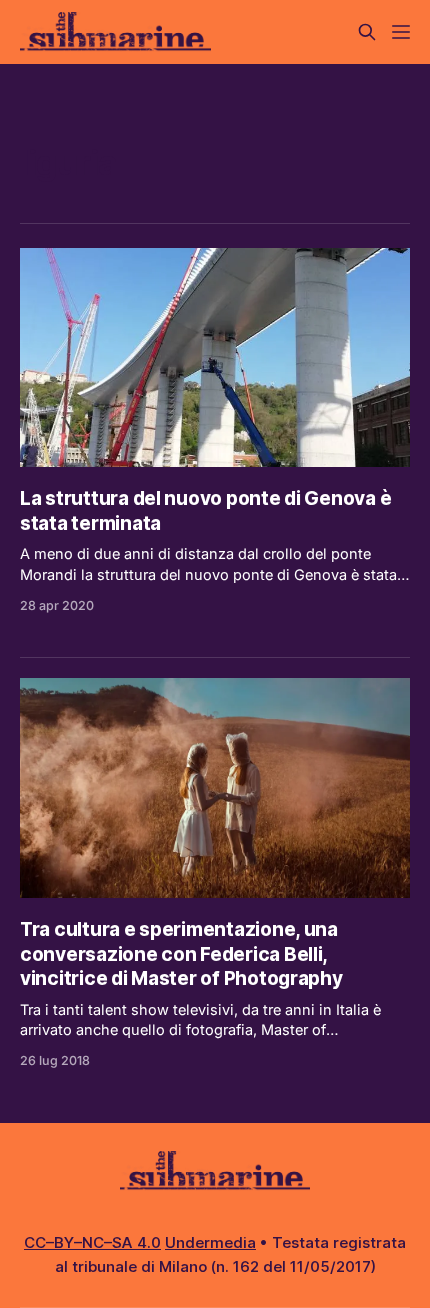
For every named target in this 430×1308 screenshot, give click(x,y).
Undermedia (210, 1242)
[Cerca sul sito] (367, 32)
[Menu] (401, 32)
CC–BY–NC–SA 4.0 (92, 1242)
